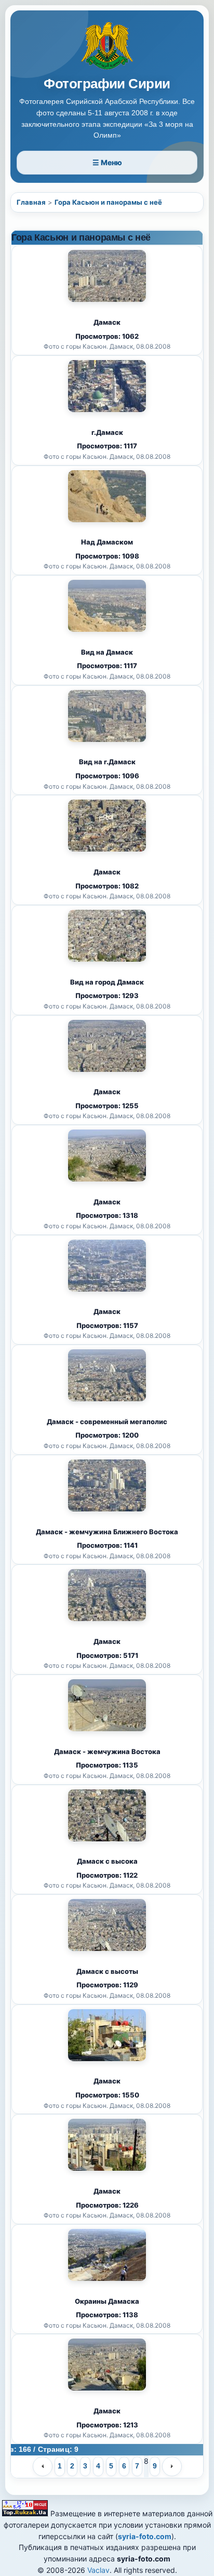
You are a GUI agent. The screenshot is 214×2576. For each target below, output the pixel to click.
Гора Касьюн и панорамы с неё (108, 202)
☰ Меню (107, 162)
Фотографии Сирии (107, 84)
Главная (31, 202)
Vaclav (98, 2570)
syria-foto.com (145, 2536)
